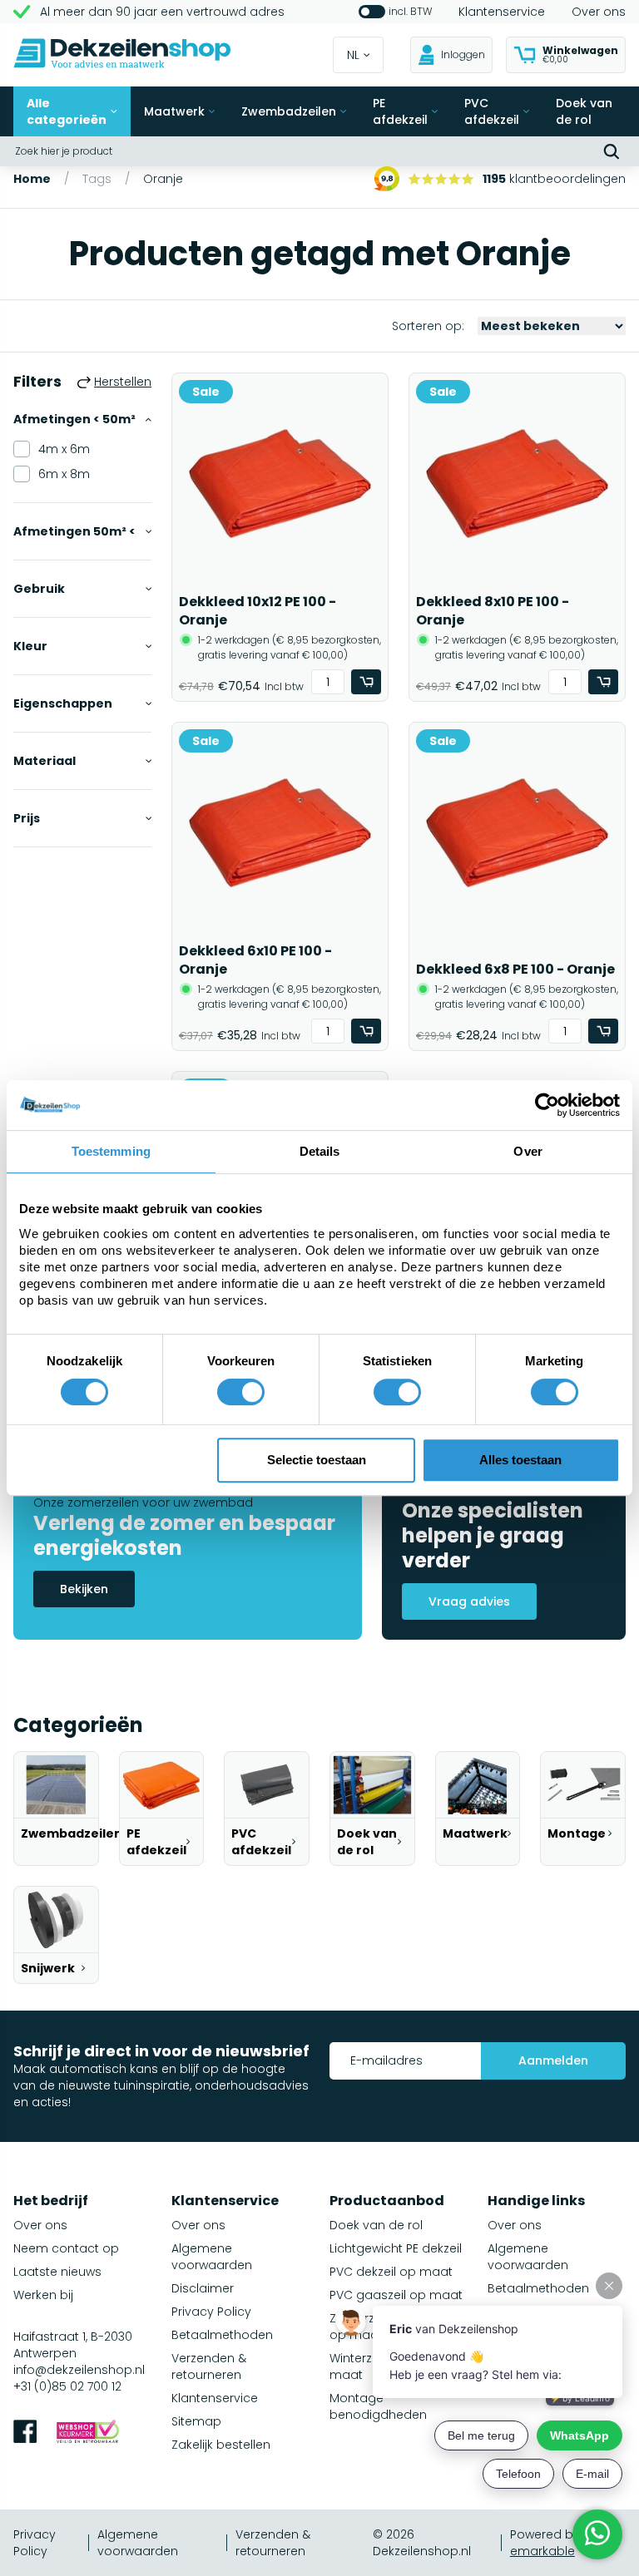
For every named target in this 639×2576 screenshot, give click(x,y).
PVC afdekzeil (492, 111)
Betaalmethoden (222, 2335)
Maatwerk (174, 111)
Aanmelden (553, 2060)
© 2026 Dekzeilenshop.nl (422, 2543)
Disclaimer (203, 2288)
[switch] (241, 1392)
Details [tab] (320, 1151)
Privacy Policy (211, 2312)
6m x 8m (64, 474)
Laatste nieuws (57, 2272)
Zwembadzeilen (289, 111)
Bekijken (84, 1589)
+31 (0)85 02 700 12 (67, 2386)
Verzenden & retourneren (209, 2366)
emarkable (542, 2551)
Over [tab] (528, 1151)
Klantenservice (502, 12)
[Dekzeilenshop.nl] (122, 55)
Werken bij (43, 2295)
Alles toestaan (520, 1460)
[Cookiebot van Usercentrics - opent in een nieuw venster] (547, 1105)
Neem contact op (66, 2248)
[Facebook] (25, 2433)
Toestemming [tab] (111, 1151)
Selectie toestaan (317, 1460)
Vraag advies (469, 1601)
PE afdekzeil (400, 111)
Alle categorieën (67, 111)
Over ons (599, 12)
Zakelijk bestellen (221, 2445)
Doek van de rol (584, 111)
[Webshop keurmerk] (88, 2433)
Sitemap (196, 2421)
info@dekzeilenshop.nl (79, 2370)
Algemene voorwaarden (212, 2257)
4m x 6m (64, 449)
